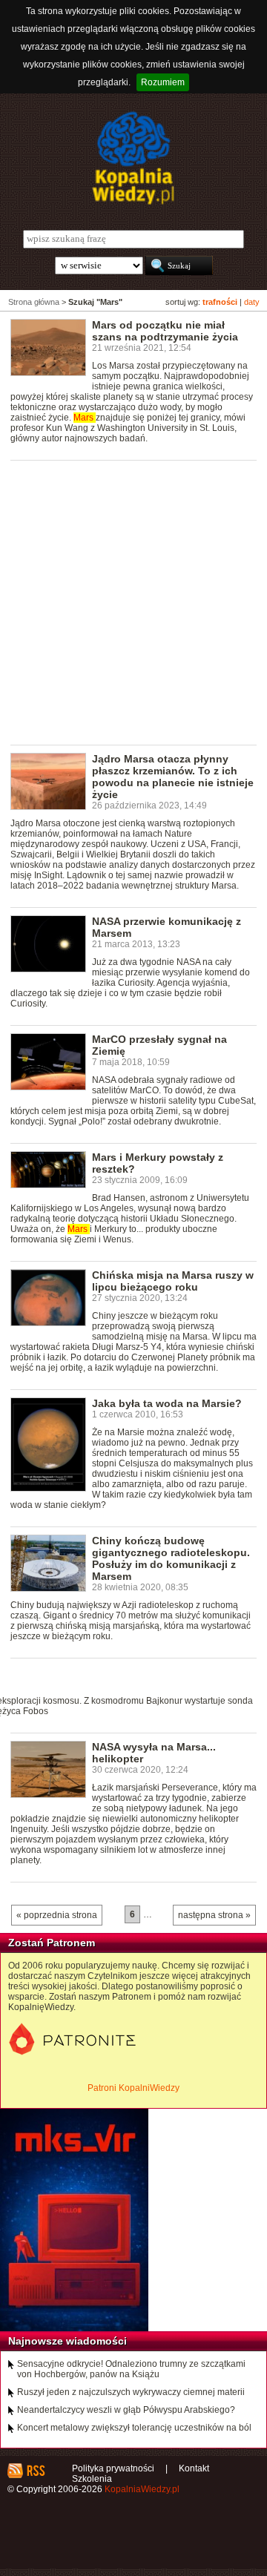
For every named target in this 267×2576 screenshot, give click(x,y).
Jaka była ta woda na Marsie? (167, 1403)
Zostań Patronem (52, 1943)
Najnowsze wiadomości (67, 2341)
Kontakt (194, 2468)
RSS (35, 2471)
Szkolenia (92, 2479)
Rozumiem (163, 82)
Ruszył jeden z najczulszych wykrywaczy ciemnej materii (131, 2392)
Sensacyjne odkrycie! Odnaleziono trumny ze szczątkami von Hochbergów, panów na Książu (131, 2369)
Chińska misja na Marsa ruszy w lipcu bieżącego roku (173, 1281)
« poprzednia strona (57, 1915)
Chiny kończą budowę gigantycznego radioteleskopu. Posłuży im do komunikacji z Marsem (171, 1558)
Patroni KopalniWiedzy (133, 2088)
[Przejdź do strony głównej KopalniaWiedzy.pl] (133, 158)
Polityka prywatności (113, 2468)
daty (252, 302)
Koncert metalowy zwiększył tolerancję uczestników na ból (134, 2428)
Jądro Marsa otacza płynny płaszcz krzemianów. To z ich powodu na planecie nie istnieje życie (173, 777)
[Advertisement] (133, 602)
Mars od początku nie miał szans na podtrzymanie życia (165, 331)
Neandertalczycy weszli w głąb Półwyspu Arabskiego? (126, 2410)
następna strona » (214, 1915)
